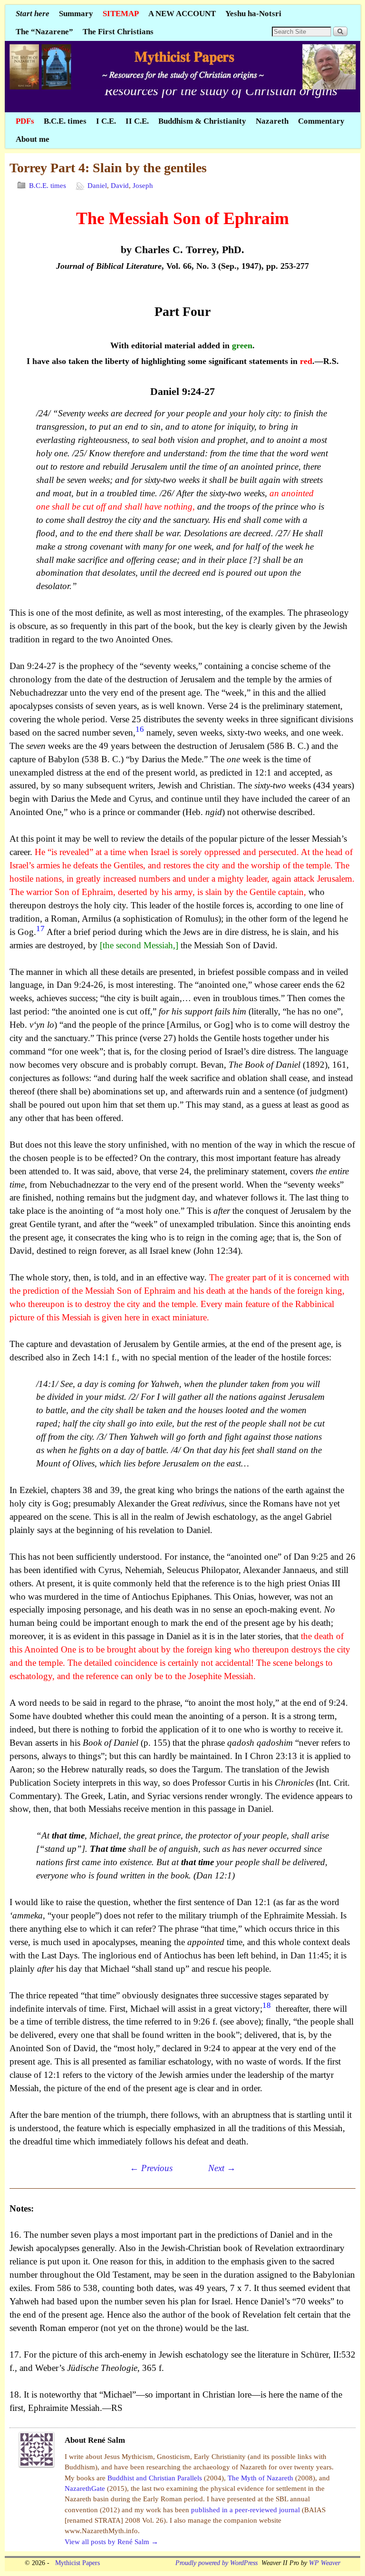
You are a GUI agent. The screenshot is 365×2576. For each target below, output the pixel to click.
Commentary (321, 121)
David (120, 186)
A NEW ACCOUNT (182, 14)
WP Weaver (325, 2563)
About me (33, 139)
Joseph (143, 186)
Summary (76, 14)
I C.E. (106, 121)
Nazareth (272, 121)
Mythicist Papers (76, 2563)
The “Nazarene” (44, 32)
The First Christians (118, 32)
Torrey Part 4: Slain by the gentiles (108, 168)
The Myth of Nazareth (261, 2478)
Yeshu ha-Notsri (253, 14)
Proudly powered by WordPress (216, 2563)
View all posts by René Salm (111, 2542)
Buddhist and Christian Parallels (156, 2478)
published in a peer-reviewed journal (246, 2510)
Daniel (97, 186)
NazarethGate (86, 2488)
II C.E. (137, 121)
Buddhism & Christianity (202, 121)
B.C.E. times (65, 121)
